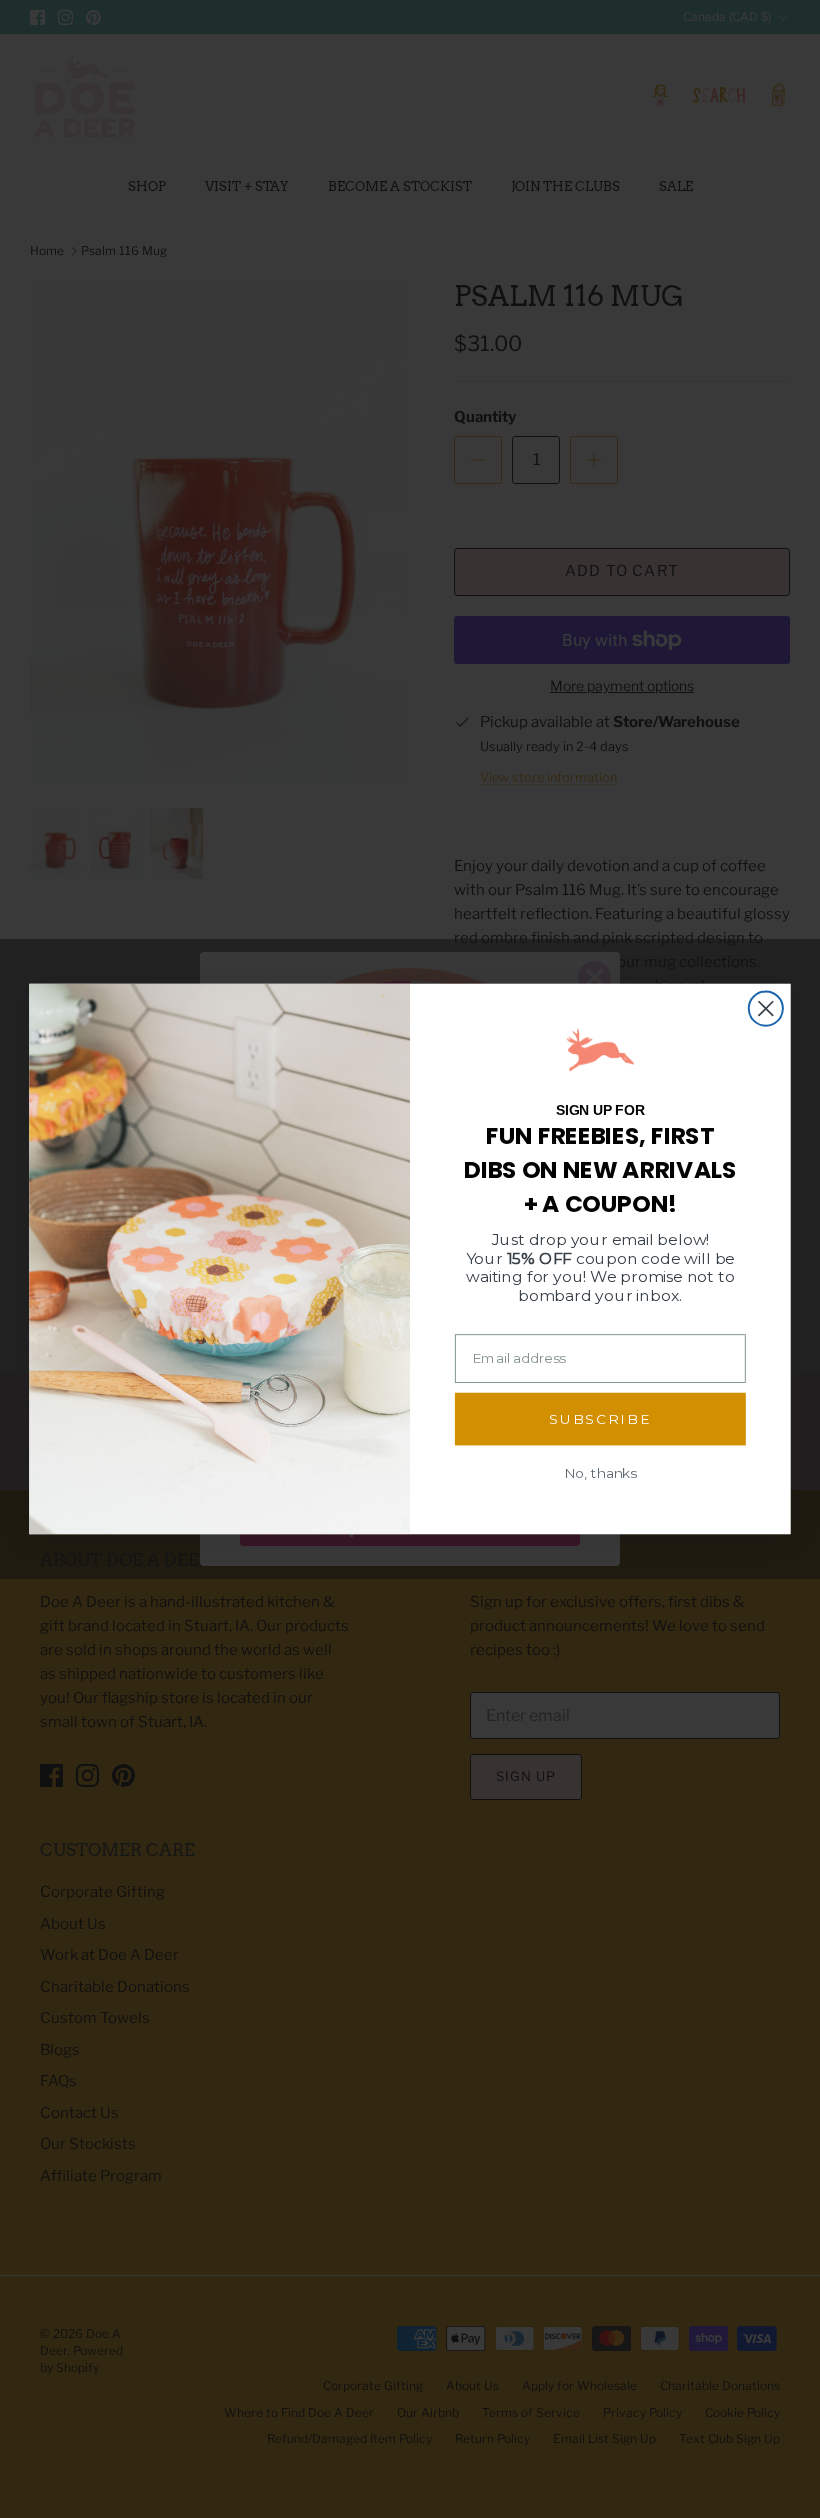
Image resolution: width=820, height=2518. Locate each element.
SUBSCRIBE (600, 1419)
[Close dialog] (766, 1009)
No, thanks (600, 1473)
